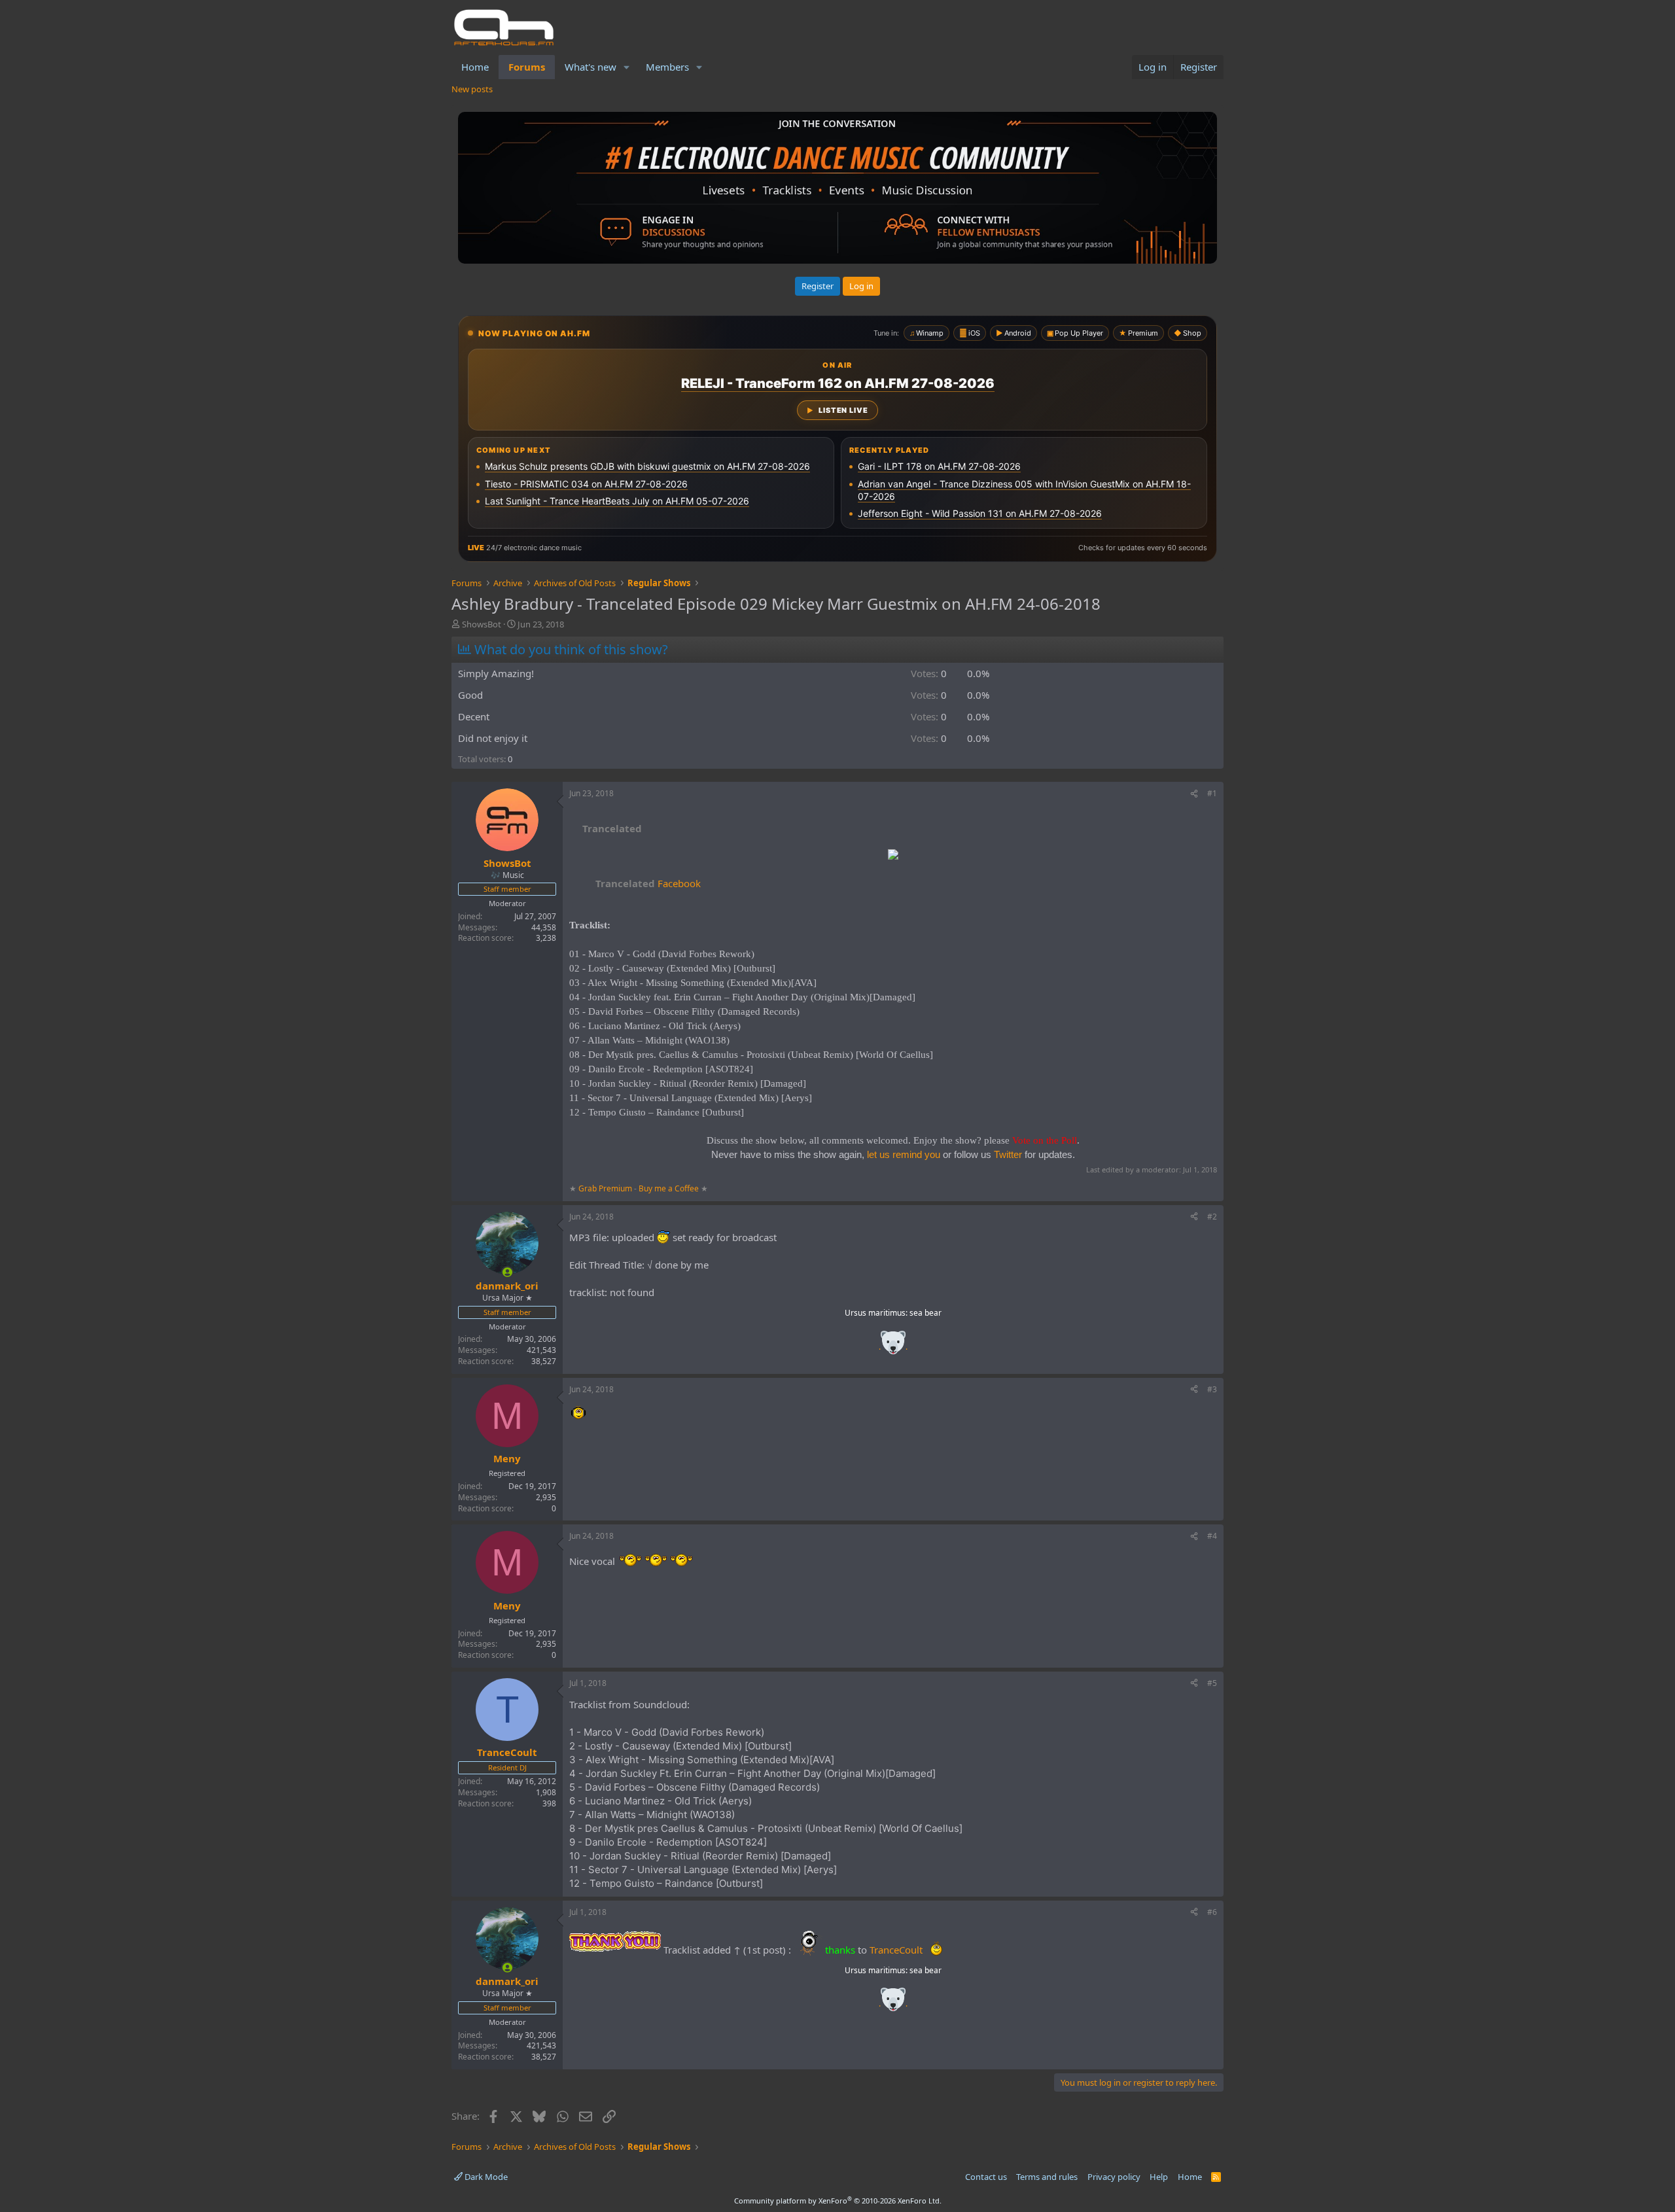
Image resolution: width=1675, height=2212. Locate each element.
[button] (627, 67)
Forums (527, 67)
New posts (472, 89)
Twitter (1008, 1154)
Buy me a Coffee (669, 1188)
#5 (1212, 1683)
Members (667, 67)
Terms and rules (1047, 2177)
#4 (1212, 1536)
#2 (1212, 1217)
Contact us (986, 2177)
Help (1159, 2177)
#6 (1212, 1912)
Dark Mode (485, 2177)
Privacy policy (1114, 2177)
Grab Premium (606, 1188)
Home (475, 67)
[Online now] (507, 1272)
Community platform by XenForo (838, 2201)
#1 (1212, 793)
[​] (893, 856)
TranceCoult (896, 1950)
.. (893, 1347)
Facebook (648, 883)
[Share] (1194, 794)
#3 (1212, 1389)
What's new (591, 67)
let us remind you (904, 1154)
